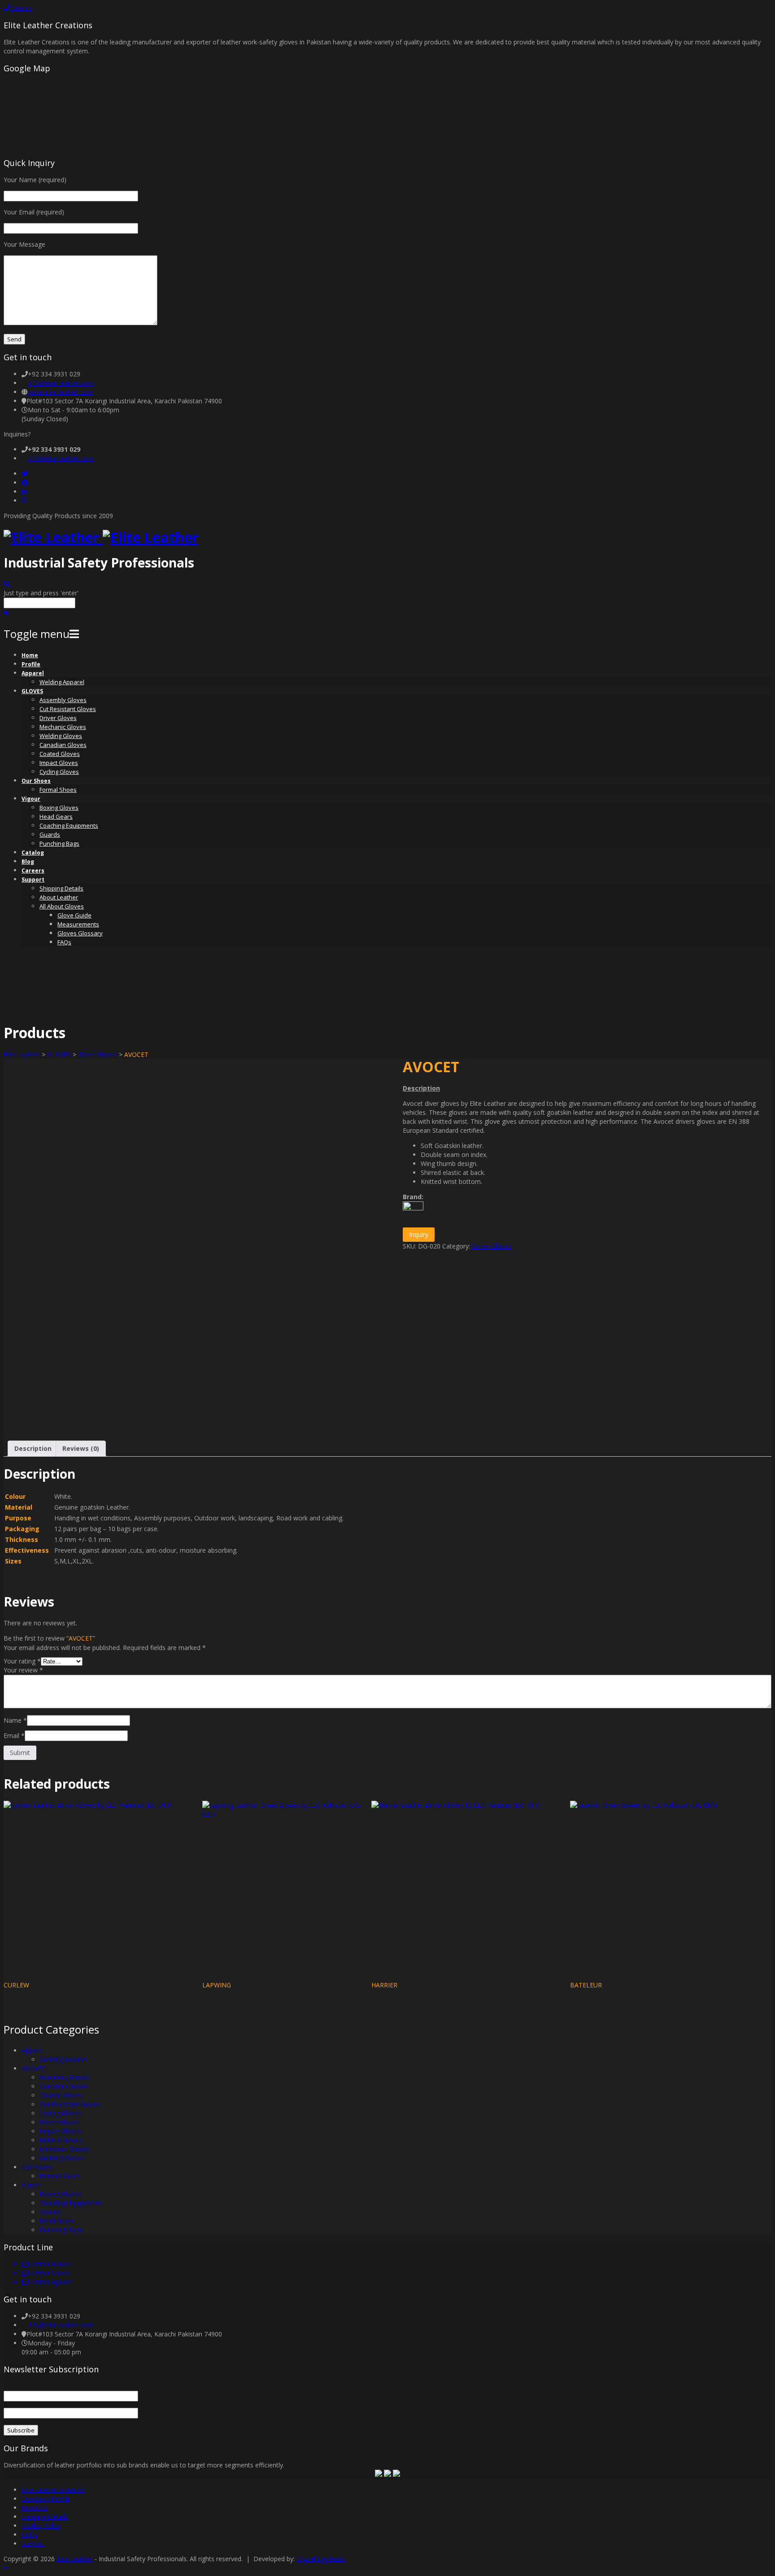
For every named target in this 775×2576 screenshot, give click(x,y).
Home (30, 655)
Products (35, 2508)
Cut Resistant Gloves (68, 709)
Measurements (78, 924)
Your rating (22, 1661)
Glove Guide (74, 915)
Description (33, 1448)
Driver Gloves (58, 718)
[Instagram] (24, 500)
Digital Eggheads (321, 2559)
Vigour (31, 799)
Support (33, 880)
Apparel (33, 673)
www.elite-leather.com (60, 392)
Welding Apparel (62, 682)
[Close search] (6, 613)
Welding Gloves (61, 736)
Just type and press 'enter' (41, 593)
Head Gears (56, 816)
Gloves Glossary (80, 933)
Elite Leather (22, 1054)
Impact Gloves (59, 763)
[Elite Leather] (101, 537)
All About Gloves (62, 906)
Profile (31, 664)
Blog (28, 862)
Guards (50, 834)
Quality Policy (41, 2526)
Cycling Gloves (59, 772)
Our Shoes (36, 781)
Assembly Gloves (63, 700)
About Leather (59, 897)
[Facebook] (25, 482)
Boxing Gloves (59, 808)
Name (15, 1720)
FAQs (64, 942)
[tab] (33, 1449)
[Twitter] (25, 474)
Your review (23, 1670)
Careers (33, 871)
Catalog (33, 853)
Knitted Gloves (61, 2140)
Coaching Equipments (69, 825)
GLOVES (32, 691)
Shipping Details (61, 888)
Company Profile (46, 2499)
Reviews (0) (81, 1448)
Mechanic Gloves (63, 727)
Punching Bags (59, 843)
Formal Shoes (58, 790)
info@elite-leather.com (61, 383)
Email (14, 1736)
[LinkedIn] (24, 491)
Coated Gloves (60, 754)
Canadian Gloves (63, 745)
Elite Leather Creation (53, 2490)
